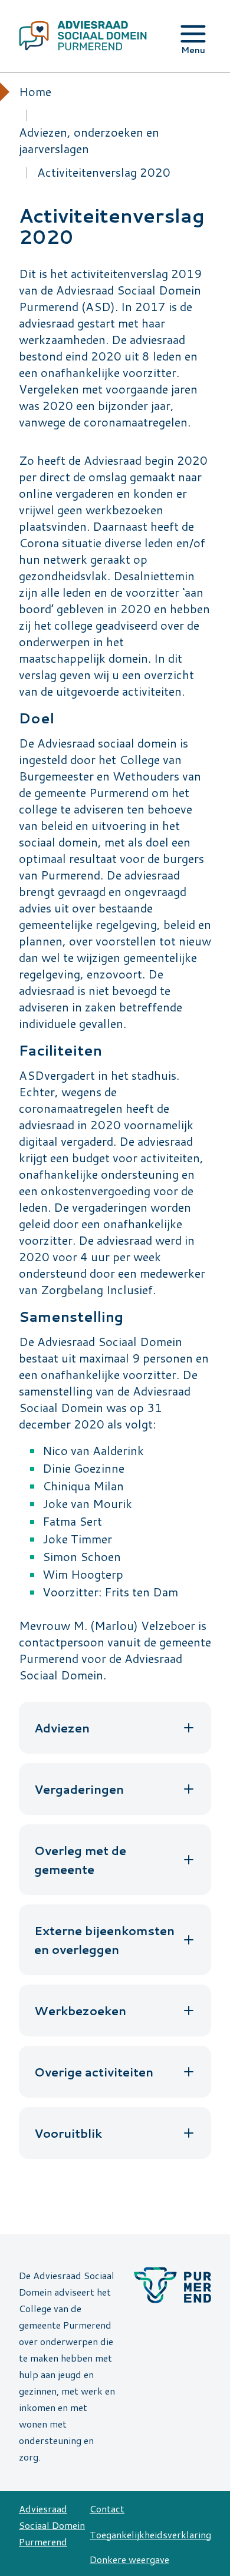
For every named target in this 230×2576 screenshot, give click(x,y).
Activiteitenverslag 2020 (104, 172)
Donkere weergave (129, 2559)
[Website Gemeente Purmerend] (116, 2277)
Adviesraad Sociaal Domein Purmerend (52, 2525)
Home (35, 91)
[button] (115, 1728)
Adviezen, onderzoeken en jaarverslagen (89, 140)
